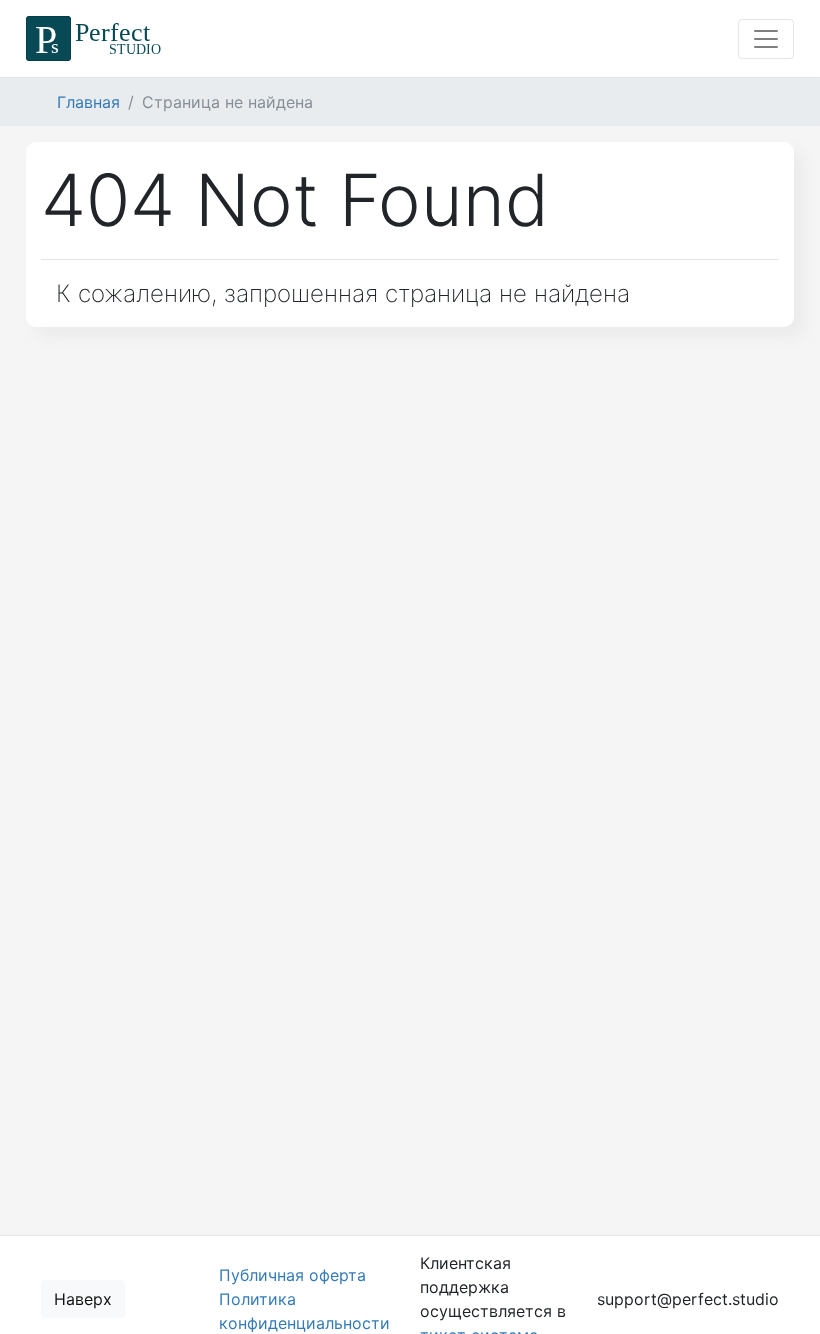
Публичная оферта (292, 1275)
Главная (88, 102)
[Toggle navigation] (766, 39)
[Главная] (96, 38)
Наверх (83, 1299)
